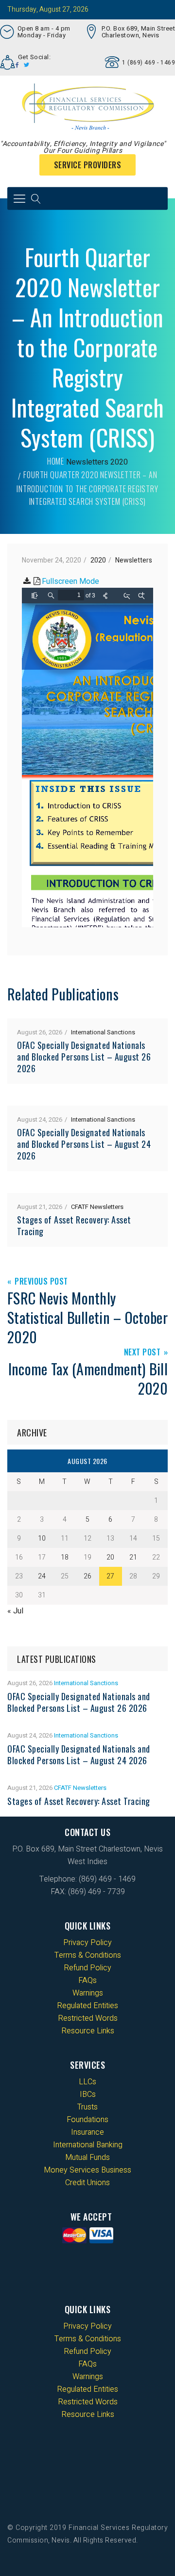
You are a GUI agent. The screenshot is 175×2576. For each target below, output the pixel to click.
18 (65, 1557)
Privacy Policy (87, 1943)
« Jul (15, 1611)
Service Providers (88, 165)
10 (42, 1538)
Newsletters (87, 462)
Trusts (87, 2107)
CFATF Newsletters (97, 1207)
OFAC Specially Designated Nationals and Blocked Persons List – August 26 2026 (84, 1057)
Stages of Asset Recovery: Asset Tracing (74, 1225)
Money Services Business (87, 2170)
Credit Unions (87, 2183)
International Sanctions (103, 1032)
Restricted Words (88, 2018)
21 (133, 1557)
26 (87, 1576)
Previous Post (41, 1282)
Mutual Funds (87, 2157)
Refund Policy (87, 1968)
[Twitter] (27, 65)
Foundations (87, 2120)
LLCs (87, 2082)
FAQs (87, 1980)
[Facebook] (17, 65)
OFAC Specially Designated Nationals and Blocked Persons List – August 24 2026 (84, 1144)
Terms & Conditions (88, 1955)
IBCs (88, 2094)
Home (56, 461)
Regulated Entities (87, 2006)
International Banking (88, 2145)
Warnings (88, 1993)
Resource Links (88, 2031)
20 (110, 1557)
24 (42, 1576)
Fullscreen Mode (70, 581)
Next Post (142, 1353)
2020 (119, 462)
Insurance (87, 2132)
